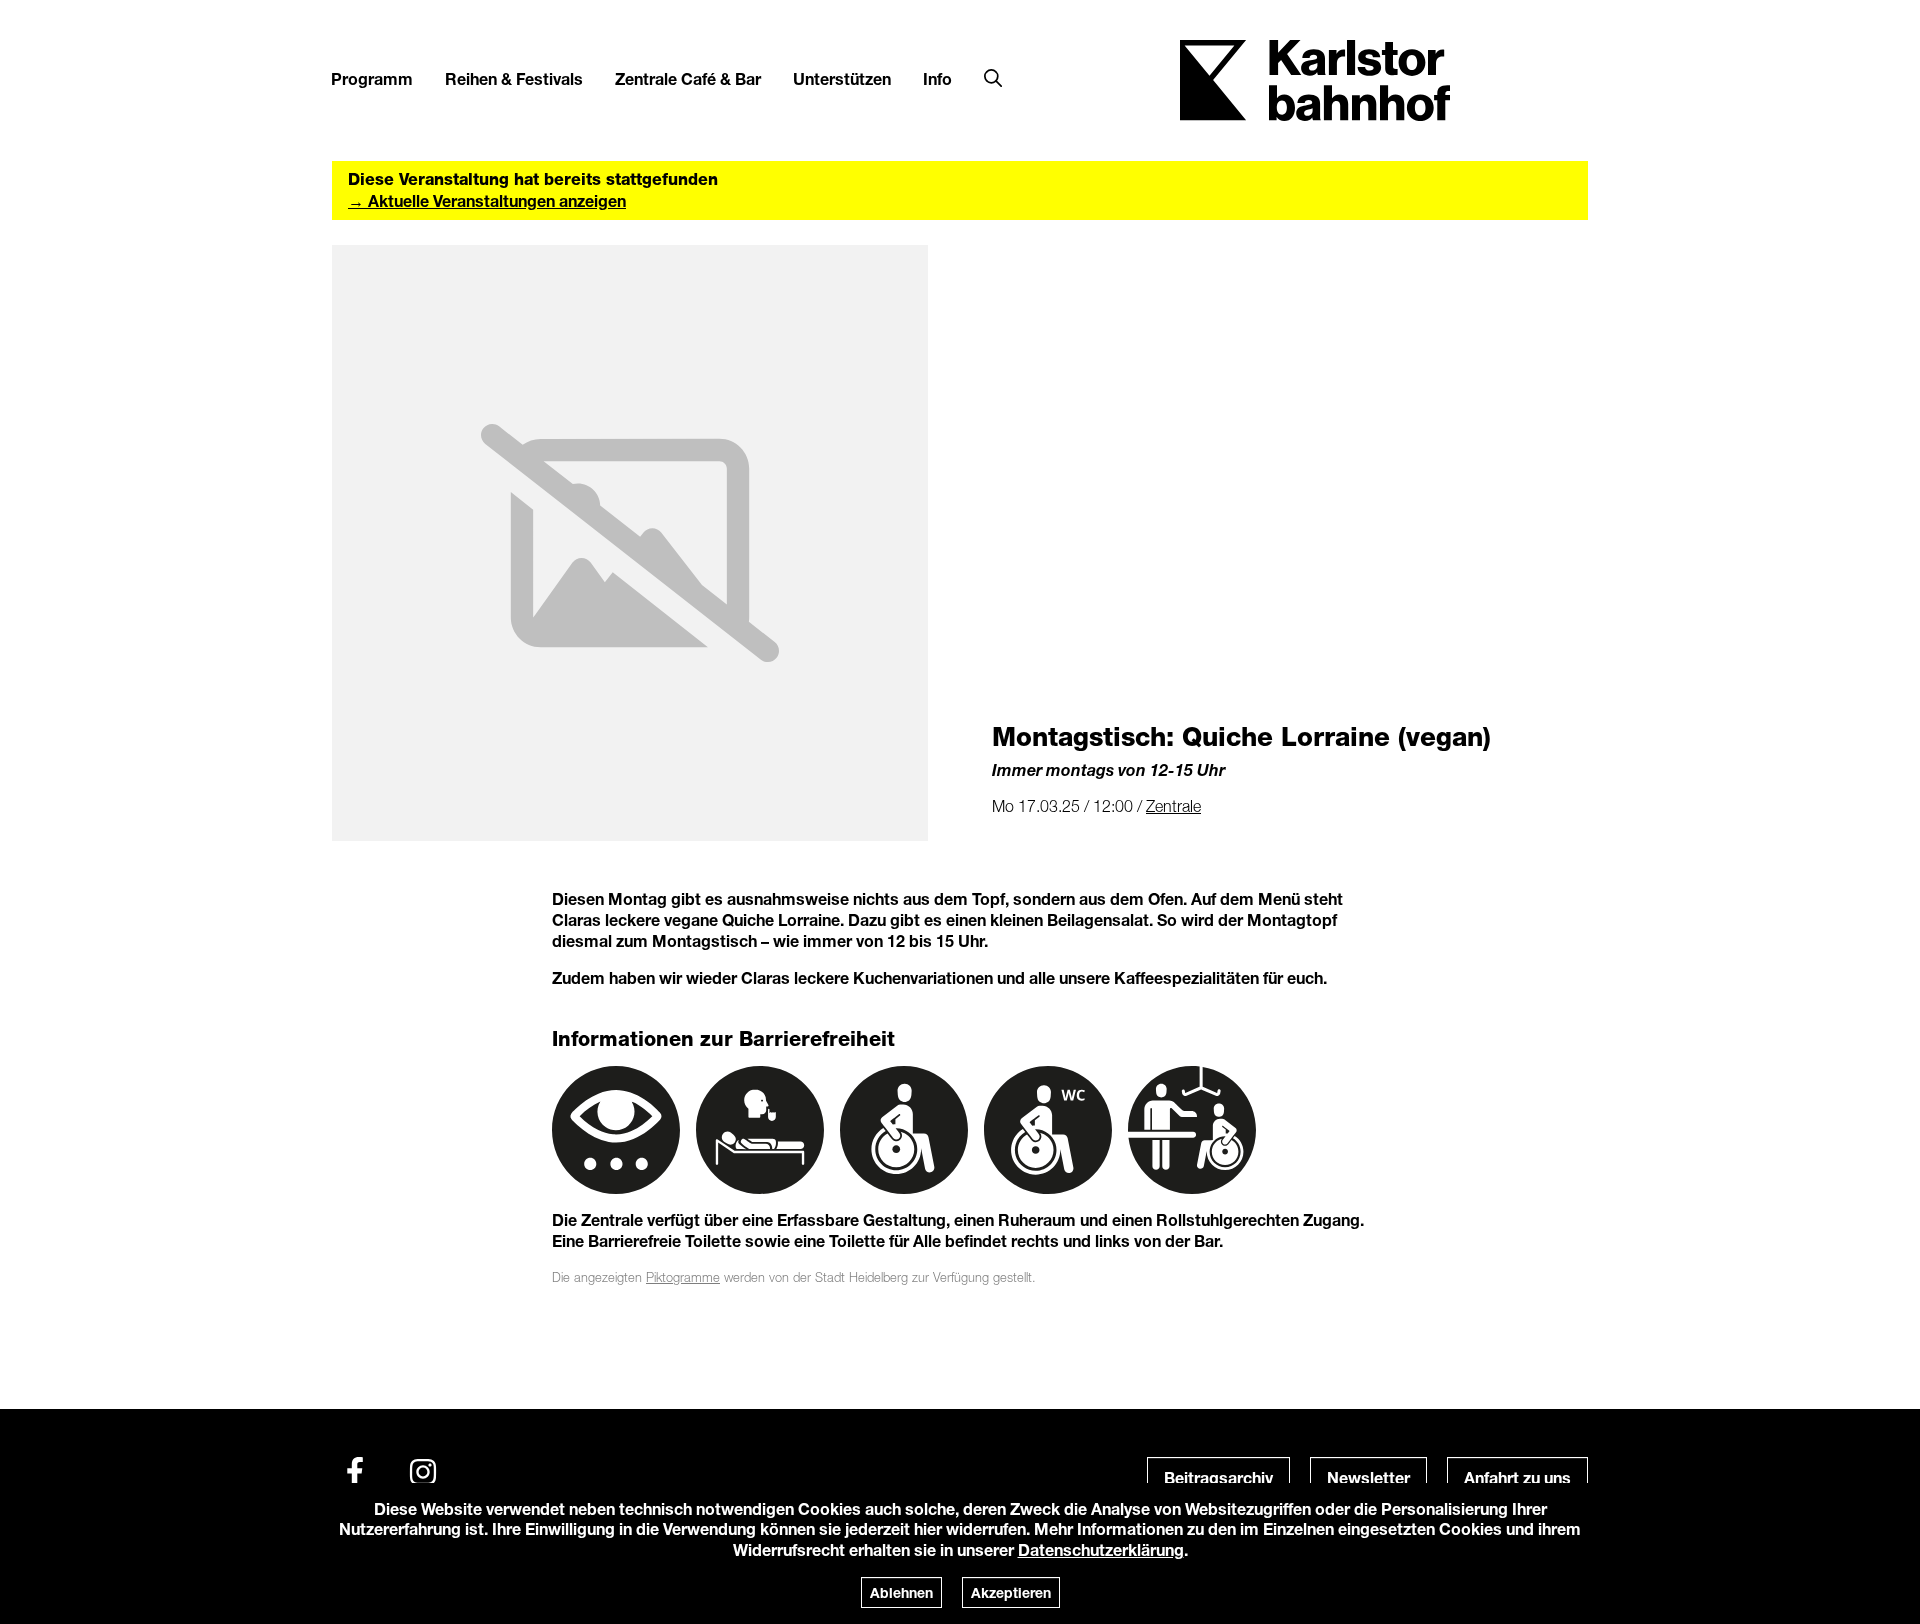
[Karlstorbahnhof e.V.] (1315, 78)
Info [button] (937, 78)
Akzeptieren (1011, 1592)
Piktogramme (683, 1277)
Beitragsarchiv (1218, 1477)
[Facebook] (355, 1472)
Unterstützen (842, 78)
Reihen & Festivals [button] (514, 78)
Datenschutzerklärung (1101, 1549)
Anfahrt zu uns (1517, 1477)
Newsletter (1368, 1477)
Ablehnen (901, 1592)
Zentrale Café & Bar (688, 78)
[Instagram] (423, 1472)
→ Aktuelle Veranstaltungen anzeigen (487, 200)
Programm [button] (372, 78)
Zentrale (1173, 806)
